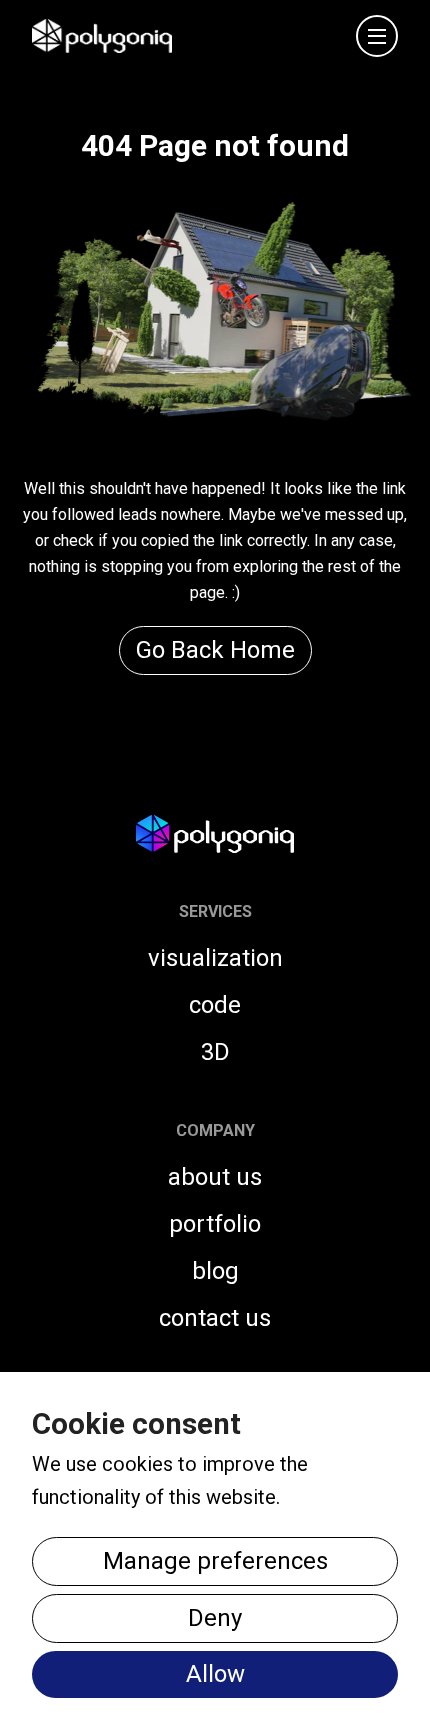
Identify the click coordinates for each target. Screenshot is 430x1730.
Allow (215, 1674)
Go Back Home (215, 650)
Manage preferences (215, 1561)
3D (215, 1052)
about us (215, 1177)
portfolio (215, 1224)
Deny (215, 1618)
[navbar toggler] (377, 36)
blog (215, 1271)
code (215, 1005)
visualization (215, 958)
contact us (215, 1318)
